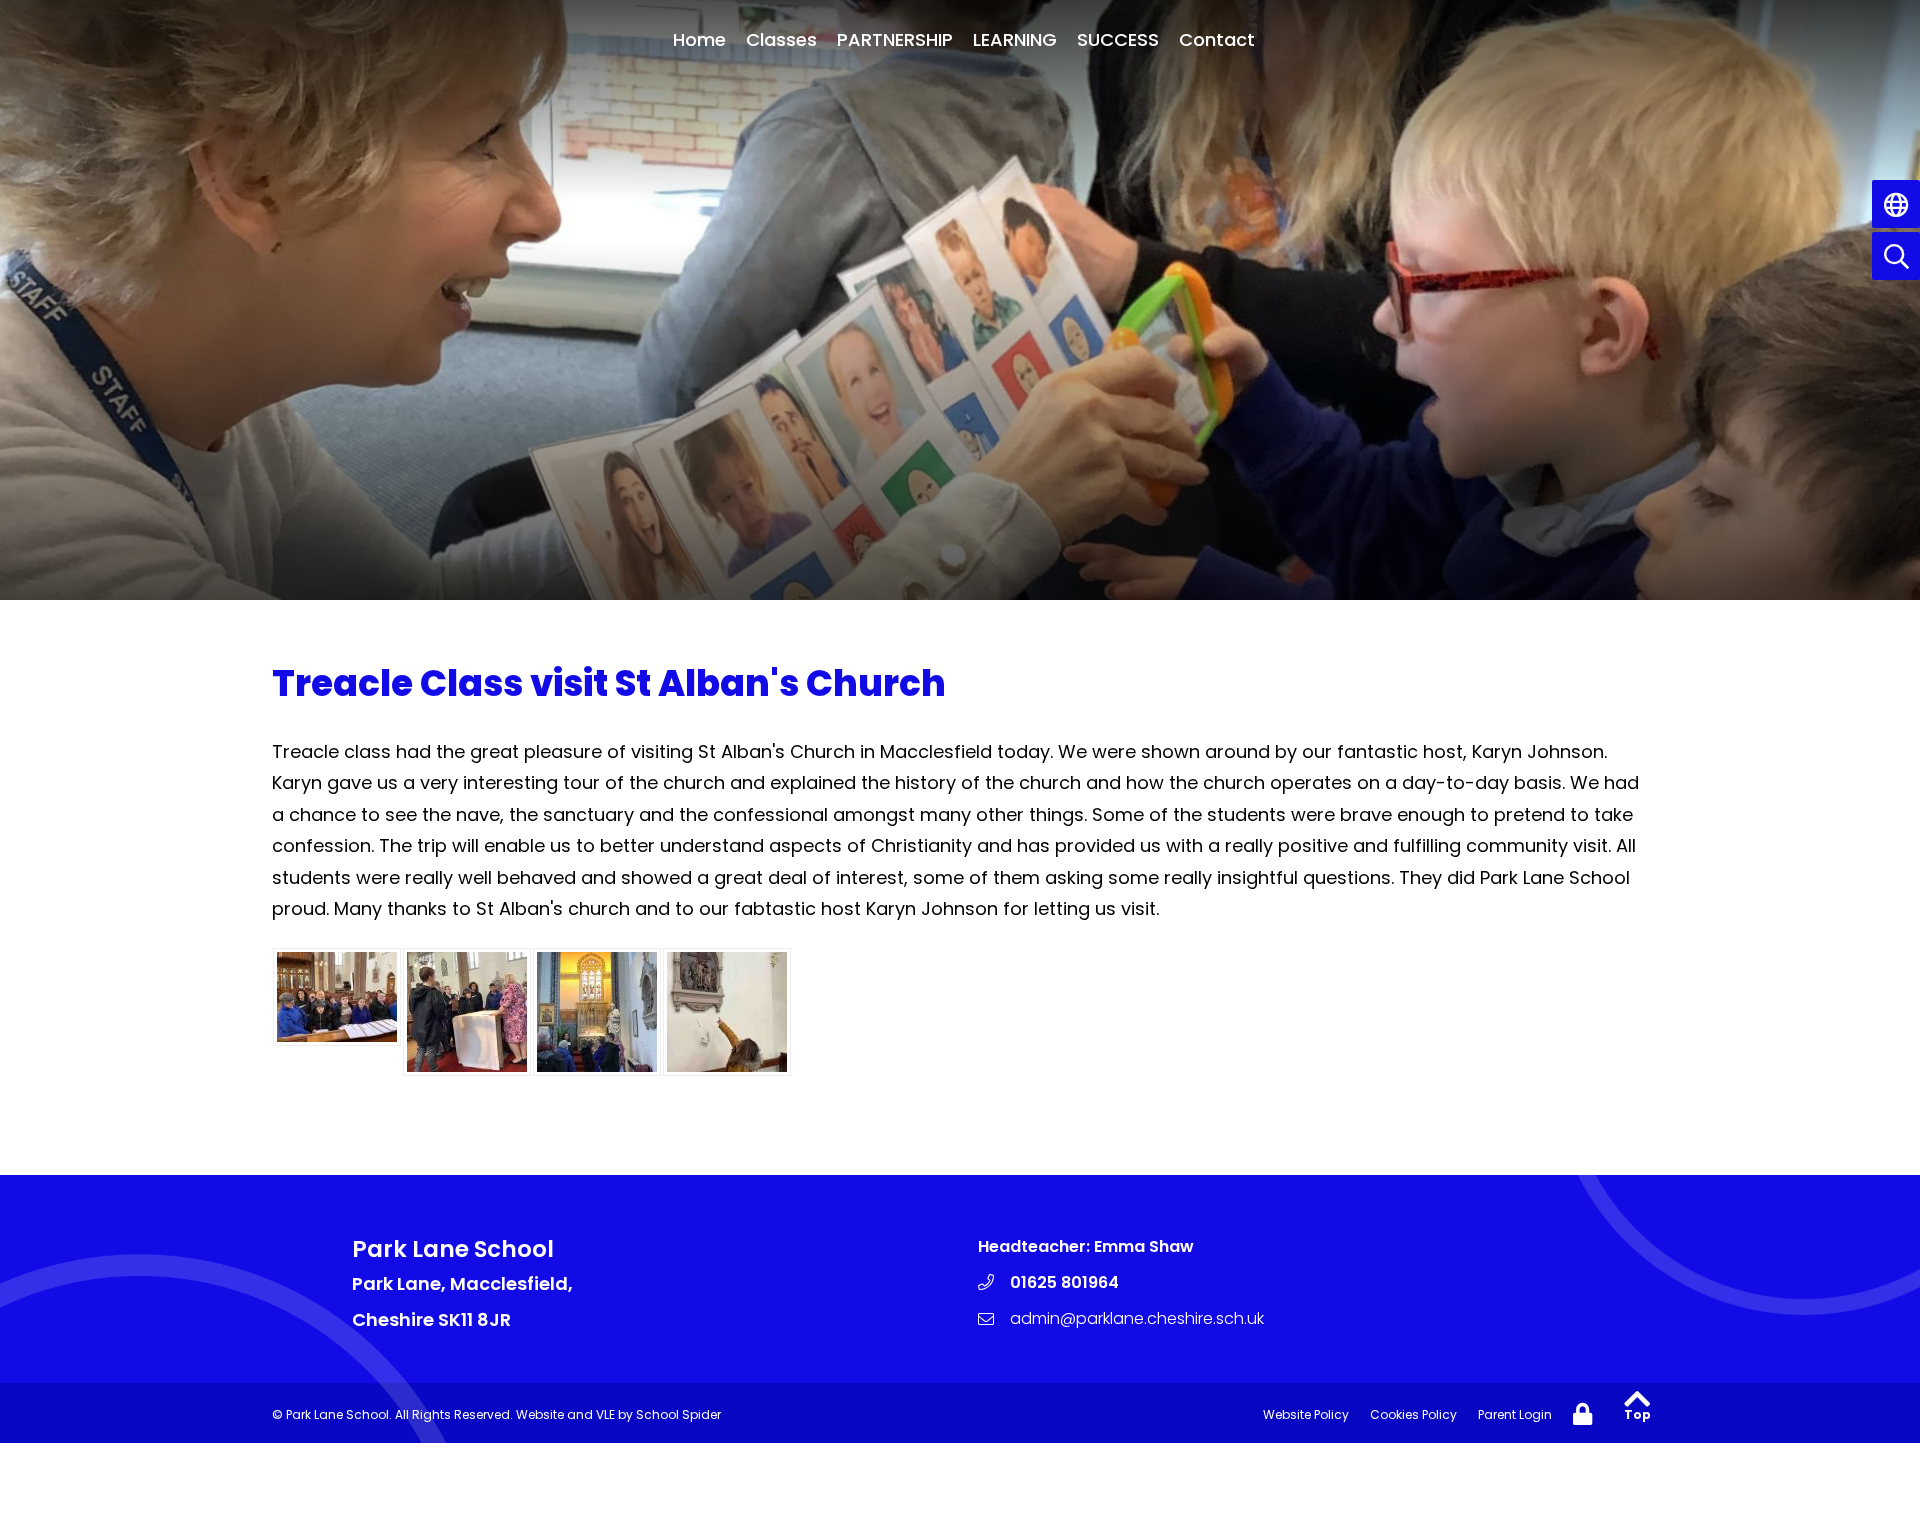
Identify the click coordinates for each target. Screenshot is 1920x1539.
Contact (1217, 39)
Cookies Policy (1413, 1414)
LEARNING (1015, 39)
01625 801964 (1064, 1282)
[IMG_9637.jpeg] (727, 1012)
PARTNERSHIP (895, 39)
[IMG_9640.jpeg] (597, 1012)
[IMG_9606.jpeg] (337, 997)
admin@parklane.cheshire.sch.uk (1137, 1318)
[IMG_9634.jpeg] (467, 1012)
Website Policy (1306, 1414)
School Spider (678, 1414)
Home (699, 39)
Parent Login (1515, 1414)
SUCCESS (1118, 39)
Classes (781, 39)
